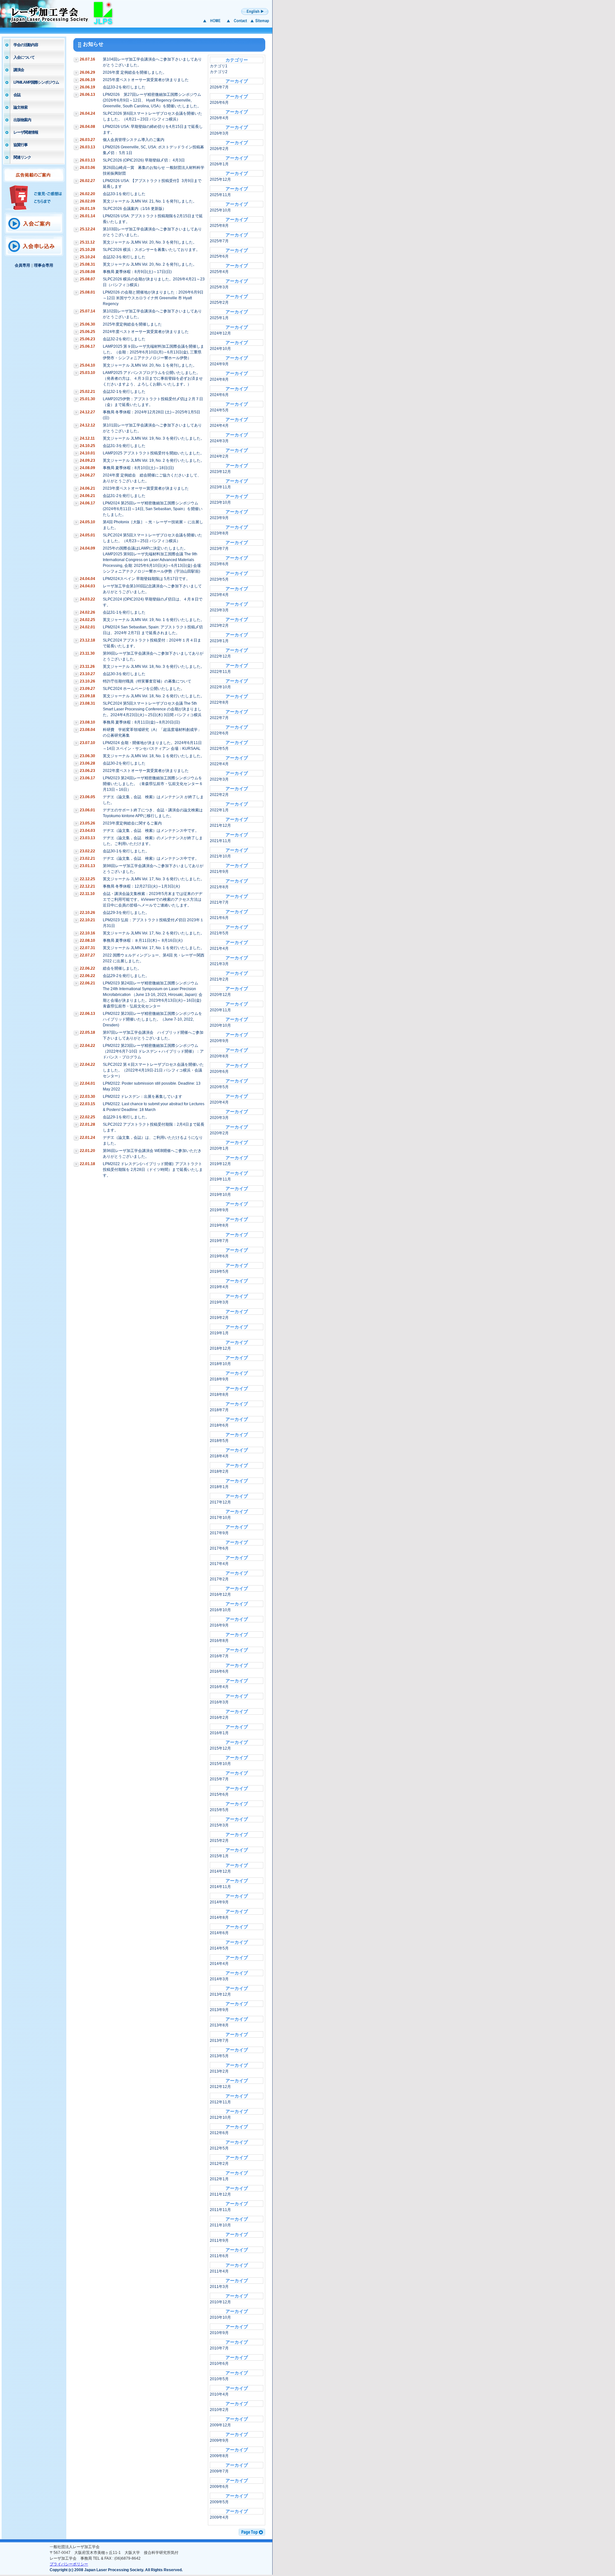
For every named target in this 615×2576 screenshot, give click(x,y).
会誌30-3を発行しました (124, 674)
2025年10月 (220, 210)
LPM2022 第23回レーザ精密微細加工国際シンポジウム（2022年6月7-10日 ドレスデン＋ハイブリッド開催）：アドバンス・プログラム (153, 1051)
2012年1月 (219, 2179)
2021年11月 (220, 841)
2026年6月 (219, 103)
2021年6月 (219, 918)
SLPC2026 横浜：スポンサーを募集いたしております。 (151, 250)
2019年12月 (220, 1164)
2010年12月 (220, 2302)
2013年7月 (219, 2041)
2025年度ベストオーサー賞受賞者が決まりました (146, 80)
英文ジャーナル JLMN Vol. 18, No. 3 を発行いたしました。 (154, 667)
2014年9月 (219, 1902)
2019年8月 (219, 1225)
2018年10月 (220, 1364)
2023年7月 (219, 549)
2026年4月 (219, 118)
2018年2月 (219, 1471)
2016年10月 (220, 1610)
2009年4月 (219, 2517)
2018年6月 (219, 1425)
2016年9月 (219, 1625)
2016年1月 (219, 1733)
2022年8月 (219, 702)
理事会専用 (44, 265)
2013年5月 (219, 2056)
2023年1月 (219, 641)
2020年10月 (220, 1025)
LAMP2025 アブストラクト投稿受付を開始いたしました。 (153, 453)
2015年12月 (220, 1748)
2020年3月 (219, 1118)
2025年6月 (219, 256)
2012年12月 (220, 2087)
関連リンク (22, 157)
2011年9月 (219, 2241)
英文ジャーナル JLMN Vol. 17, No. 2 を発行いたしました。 (154, 933)
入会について (24, 57)
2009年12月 (220, 2425)
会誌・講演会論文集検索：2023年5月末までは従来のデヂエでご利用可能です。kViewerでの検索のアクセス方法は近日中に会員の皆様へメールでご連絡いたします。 (153, 899)
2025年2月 (219, 302)
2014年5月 (219, 1948)
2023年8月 (219, 533)
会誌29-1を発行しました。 (126, 1117)
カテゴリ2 (219, 72)
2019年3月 (219, 1302)
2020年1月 (219, 1148)
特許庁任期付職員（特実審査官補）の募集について (147, 681)
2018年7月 (219, 1410)
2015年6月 (219, 1794)
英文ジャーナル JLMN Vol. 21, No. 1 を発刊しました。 (150, 201)
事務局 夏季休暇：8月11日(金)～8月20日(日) (141, 722)
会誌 (17, 95)
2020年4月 (219, 1102)
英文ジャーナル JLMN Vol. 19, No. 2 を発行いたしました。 (154, 460)
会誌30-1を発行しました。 (126, 851)
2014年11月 (220, 1887)
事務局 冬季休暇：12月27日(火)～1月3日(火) (141, 886)
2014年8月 (219, 1918)
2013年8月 (219, 2025)
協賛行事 (20, 145)
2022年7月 (219, 718)
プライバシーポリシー (69, 2564)
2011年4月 (219, 2271)
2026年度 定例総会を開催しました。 (135, 72)
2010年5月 (219, 2379)
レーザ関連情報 (26, 132)
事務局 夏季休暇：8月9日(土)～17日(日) (137, 272)
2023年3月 (219, 610)
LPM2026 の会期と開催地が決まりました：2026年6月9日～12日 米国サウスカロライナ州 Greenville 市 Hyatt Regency (153, 298)
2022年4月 (219, 764)
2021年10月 (220, 856)
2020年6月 (219, 1072)
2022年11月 (220, 672)
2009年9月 (219, 2440)
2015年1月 (219, 1856)
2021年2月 (219, 979)
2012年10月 (220, 2117)
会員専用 (22, 265)
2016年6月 (219, 1671)
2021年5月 (219, 933)
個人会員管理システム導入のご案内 (134, 140)
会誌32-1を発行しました (124, 392)
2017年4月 (219, 1564)
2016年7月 (219, 1656)
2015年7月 (219, 1779)
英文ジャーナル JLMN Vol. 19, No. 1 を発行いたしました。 (154, 620)
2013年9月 (219, 2010)
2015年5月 (219, 1810)
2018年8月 (219, 1395)
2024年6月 (219, 395)
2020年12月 (220, 995)
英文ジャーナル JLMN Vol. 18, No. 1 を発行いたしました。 (154, 756)
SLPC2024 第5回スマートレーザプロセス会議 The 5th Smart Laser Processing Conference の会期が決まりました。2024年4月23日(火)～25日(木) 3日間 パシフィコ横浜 (152, 709)
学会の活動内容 (26, 45)
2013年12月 (220, 1994)
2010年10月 (220, 2317)
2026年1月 (219, 164)
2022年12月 (220, 656)
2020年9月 (219, 1041)
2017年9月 (219, 1533)
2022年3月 (219, 779)
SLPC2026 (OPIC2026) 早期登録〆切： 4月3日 (144, 160)
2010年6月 (219, 2364)
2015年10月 (220, 1764)
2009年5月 (219, 2502)
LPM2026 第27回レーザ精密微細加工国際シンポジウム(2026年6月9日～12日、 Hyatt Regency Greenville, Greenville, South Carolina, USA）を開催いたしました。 (152, 100)
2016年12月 (220, 1594)
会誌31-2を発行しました (124, 496)
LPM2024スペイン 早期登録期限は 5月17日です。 (146, 579)
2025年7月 (219, 241)
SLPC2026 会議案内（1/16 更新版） (135, 209)
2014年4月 (219, 1964)
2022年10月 (220, 687)
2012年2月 (219, 2164)
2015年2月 (219, 1841)
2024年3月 (219, 441)
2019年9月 (219, 1210)
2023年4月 (219, 595)
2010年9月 (219, 2333)
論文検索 (20, 107)
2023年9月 (219, 518)
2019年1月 (219, 1333)
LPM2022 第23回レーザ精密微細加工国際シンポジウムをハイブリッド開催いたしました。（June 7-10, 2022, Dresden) (152, 1019)
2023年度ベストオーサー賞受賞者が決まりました (146, 488)
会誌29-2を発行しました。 (126, 976)
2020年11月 (220, 1010)
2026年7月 (219, 87)
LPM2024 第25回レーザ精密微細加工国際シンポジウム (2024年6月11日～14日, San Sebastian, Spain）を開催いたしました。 (153, 509)
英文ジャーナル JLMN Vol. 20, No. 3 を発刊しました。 (150, 242)
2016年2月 (219, 1718)
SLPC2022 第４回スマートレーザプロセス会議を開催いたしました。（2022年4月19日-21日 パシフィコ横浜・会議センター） (153, 1070)
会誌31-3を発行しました (124, 446)
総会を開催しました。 (122, 968)
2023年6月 (219, 564)
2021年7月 (219, 902)
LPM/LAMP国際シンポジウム (36, 82)
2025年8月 (219, 226)
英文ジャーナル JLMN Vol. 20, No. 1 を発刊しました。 (150, 365)
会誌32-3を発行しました (124, 257)
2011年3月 (219, 2287)
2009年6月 (219, 2487)
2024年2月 (219, 456)
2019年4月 (219, 1287)
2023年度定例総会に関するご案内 (132, 823)
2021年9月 (219, 872)
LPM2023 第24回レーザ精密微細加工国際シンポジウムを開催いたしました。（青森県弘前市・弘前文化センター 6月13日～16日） (152, 784)
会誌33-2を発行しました (124, 87)
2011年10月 (220, 2225)
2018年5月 (219, 1441)
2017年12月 (220, 1502)
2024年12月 (220, 333)
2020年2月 (219, 1133)
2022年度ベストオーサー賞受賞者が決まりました (146, 771)
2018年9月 (219, 1379)
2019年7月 (219, 1241)
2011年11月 (220, 2210)
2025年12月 (220, 179)
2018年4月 (219, 1456)
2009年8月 (219, 2456)
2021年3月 (219, 964)
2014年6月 (219, 1933)
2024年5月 (219, 410)
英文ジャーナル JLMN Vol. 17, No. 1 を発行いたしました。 (154, 948)
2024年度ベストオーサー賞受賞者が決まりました (146, 332)
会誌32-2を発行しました (124, 339)
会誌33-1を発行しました (124, 194)
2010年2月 (219, 2410)
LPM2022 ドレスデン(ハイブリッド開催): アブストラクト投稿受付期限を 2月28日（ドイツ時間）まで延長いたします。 (153, 1170)
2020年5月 (219, 1087)
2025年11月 (220, 195)
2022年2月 (219, 795)
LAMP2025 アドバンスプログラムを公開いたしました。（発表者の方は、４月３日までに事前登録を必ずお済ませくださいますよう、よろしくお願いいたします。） (153, 378)
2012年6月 (219, 2133)
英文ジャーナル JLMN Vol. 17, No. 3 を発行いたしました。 (154, 879)
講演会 (19, 70)
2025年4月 (219, 272)
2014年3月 (219, 1979)
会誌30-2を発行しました (124, 763)
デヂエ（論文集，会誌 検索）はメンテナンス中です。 (151, 831)
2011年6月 (219, 2256)
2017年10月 (220, 1518)
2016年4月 (219, 1687)
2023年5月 (219, 579)
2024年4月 (219, 426)
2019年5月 (219, 1271)
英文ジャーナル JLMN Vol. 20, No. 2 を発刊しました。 (150, 264)
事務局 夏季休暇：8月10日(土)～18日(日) (138, 468)
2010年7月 (219, 2348)
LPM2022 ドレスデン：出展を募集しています (143, 1097)
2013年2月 (219, 2071)
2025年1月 (219, 318)
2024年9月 (219, 364)
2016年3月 (219, 1702)
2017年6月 (219, 1548)
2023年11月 (220, 487)
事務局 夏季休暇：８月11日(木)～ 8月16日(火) (143, 940)
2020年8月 (219, 1056)
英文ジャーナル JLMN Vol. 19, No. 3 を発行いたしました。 (154, 438)
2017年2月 (219, 1579)
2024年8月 (219, 379)
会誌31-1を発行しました (124, 612)
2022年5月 (219, 749)
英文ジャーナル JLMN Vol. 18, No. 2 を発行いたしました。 (154, 696)
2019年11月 (220, 1179)
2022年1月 (219, 810)
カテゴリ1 (219, 66)
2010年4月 (219, 2394)
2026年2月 (219, 149)
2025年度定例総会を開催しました (132, 324)
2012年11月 (220, 2102)
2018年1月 (219, 1487)
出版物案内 (22, 120)
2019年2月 (219, 1318)
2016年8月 (219, 1641)
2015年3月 (219, 1825)
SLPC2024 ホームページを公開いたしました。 (144, 689)
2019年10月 (220, 1195)
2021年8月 (219, 887)
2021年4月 (219, 948)
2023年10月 (220, 502)
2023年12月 (220, 472)
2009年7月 (219, 2471)
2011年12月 (220, 2194)
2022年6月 (219, 733)
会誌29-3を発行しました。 (126, 913)
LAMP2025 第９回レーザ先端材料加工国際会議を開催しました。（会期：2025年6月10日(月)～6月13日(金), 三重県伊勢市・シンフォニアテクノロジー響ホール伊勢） (153, 352)
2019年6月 (219, 1256)
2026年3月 (219, 133)
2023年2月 (219, 625)
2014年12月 (220, 1871)
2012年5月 (219, 2148)
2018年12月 (220, 1348)
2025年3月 (219, 287)
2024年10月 (220, 349)
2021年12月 (220, 825)
